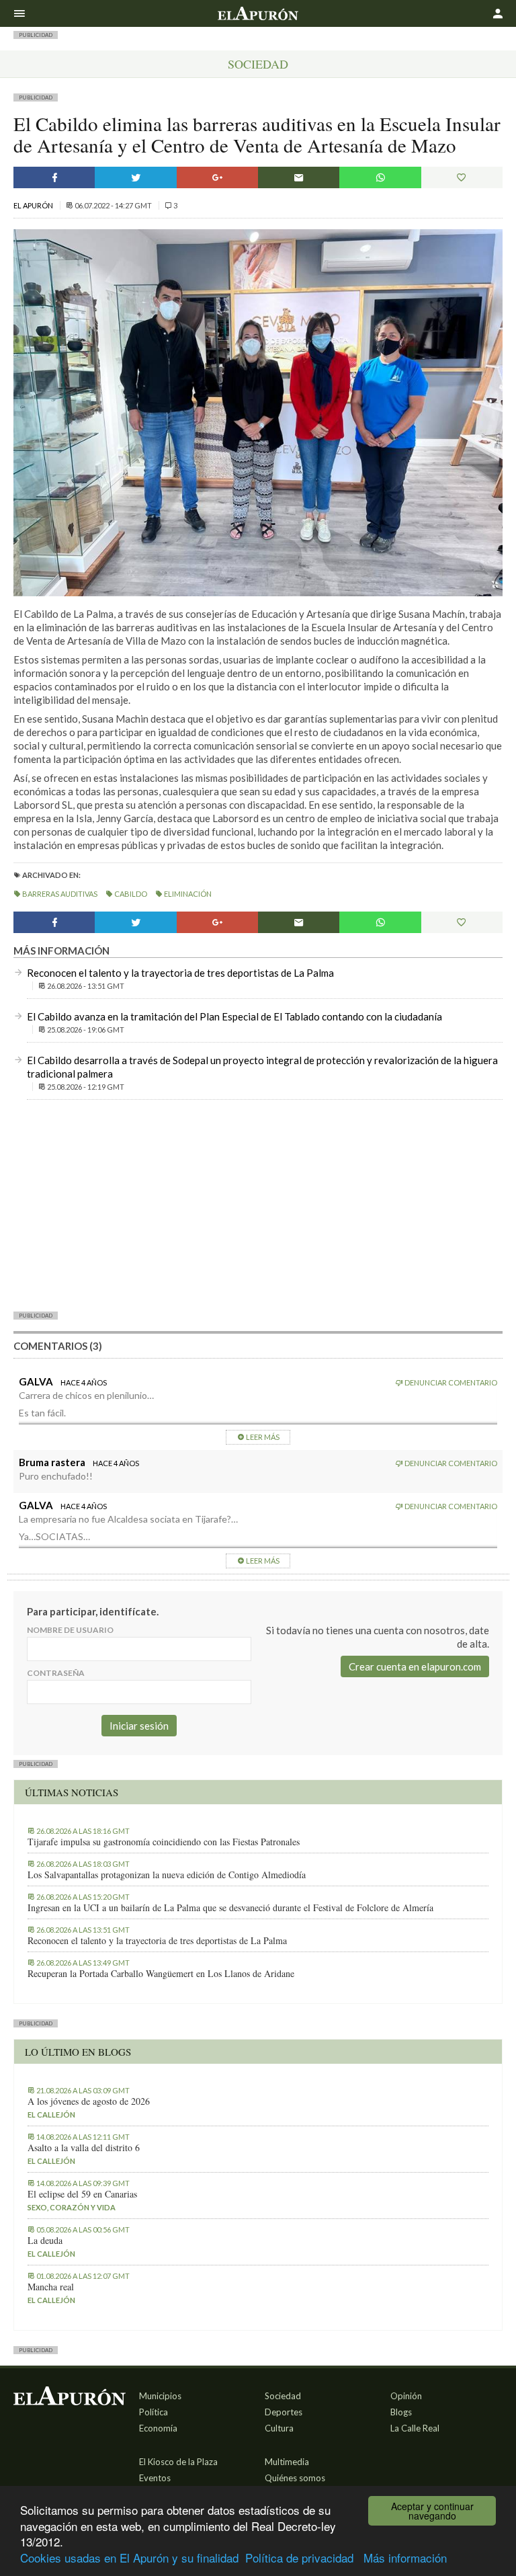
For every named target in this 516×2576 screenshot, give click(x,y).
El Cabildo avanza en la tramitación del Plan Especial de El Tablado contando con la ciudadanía (234, 1016)
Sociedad (258, 64)
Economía (158, 2428)
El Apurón (34, 205)
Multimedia (287, 2462)
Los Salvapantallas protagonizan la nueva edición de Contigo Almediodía (167, 1875)
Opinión (406, 2396)
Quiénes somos (295, 2478)
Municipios (160, 2396)
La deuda (45, 2241)
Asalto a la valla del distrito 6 (84, 2148)
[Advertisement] (258, 1205)
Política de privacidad (299, 2558)
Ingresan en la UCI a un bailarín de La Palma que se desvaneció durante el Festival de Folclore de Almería (230, 1908)
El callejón (51, 2115)
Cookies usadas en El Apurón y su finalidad (129, 2558)
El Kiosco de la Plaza (178, 2462)
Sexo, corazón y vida (72, 2207)
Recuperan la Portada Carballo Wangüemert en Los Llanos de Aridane (161, 1974)
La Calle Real (415, 2428)
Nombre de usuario (70, 1630)
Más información (405, 2558)
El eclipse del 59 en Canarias (82, 2194)
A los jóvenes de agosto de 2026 (89, 2101)
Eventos (155, 2478)
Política (154, 2412)
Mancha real (51, 2287)
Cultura (279, 2428)
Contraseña (56, 1673)
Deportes (284, 2412)
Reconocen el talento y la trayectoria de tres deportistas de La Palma (180, 973)
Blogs (401, 2412)
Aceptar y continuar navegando (432, 2511)
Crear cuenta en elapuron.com (415, 1666)
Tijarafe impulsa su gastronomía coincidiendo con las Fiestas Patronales (164, 1842)
